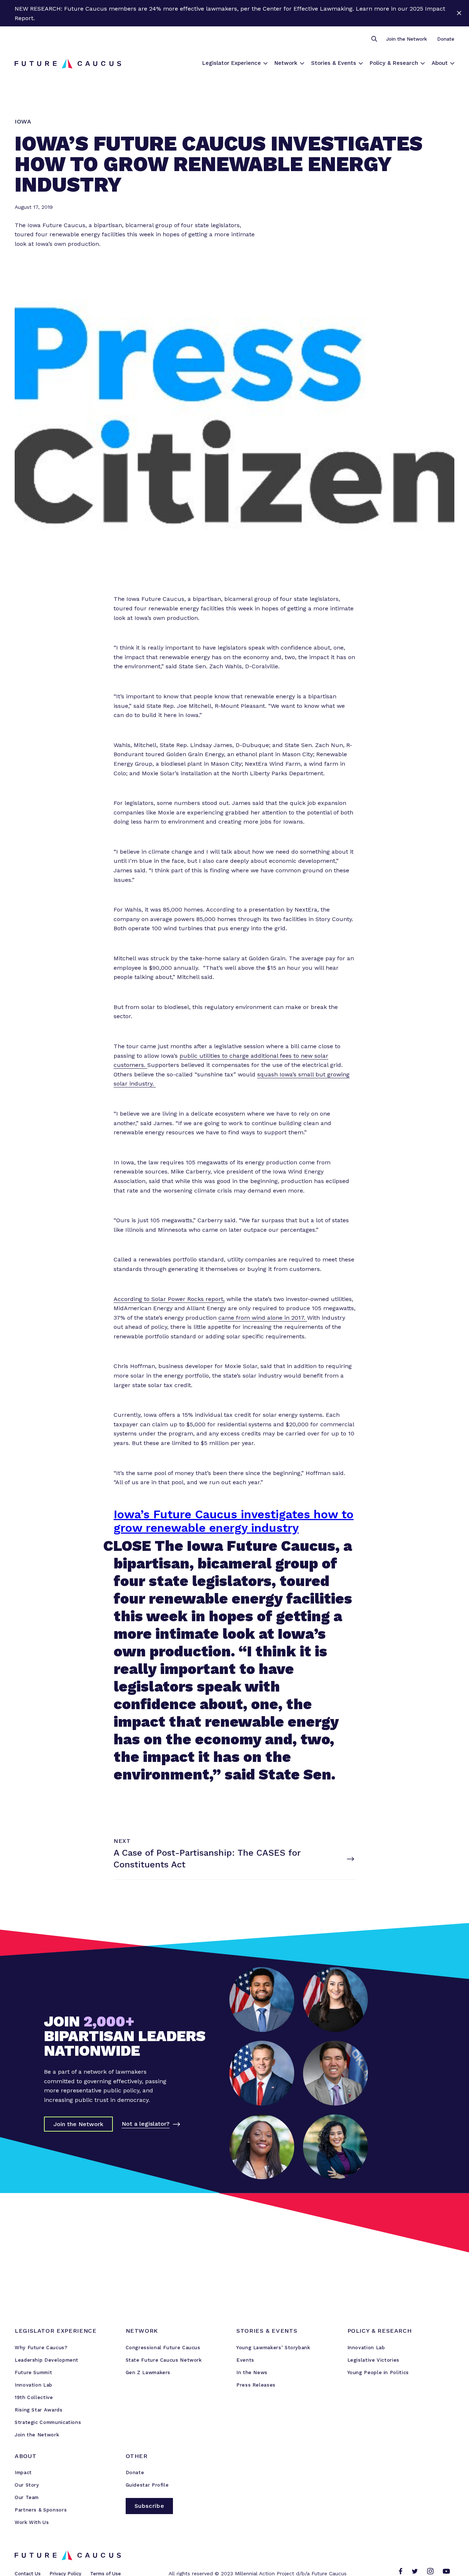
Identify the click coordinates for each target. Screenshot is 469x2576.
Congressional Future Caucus (163, 2348)
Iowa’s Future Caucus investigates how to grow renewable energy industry (234, 1521)
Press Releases (256, 2385)
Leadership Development (47, 2360)
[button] (374, 39)
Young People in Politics (378, 2372)
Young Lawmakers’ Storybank (273, 2348)
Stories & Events (334, 63)
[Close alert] (459, 13)
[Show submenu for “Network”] (302, 63)
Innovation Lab (34, 2385)
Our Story (27, 2485)
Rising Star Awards (39, 2410)
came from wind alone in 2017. (263, 1318)
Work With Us (32, 2522)
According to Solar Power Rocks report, (169, 1299)
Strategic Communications (48, 2422)
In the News (252, 2372)
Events (245, 2360)
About (440, 63)
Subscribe (149, 2506)
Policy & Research (394, 63)
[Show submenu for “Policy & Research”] (423, 63)
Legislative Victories (373, 2360)
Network (286, 63)
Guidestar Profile (147, 2485)
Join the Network (407, 39)
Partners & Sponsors (41, 2510)
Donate (446, 39)
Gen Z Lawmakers (148, 2372)
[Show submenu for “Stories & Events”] (361, 63)
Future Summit (33, 2372)
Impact (23, 2472)
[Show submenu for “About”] (452, 63)
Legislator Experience (232, 63)
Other (137, 2456)
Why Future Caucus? (41, 2348)
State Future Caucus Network (164, 2360)
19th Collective (34, 2397)
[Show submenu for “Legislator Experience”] (265, 63)
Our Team (27, 2497)
